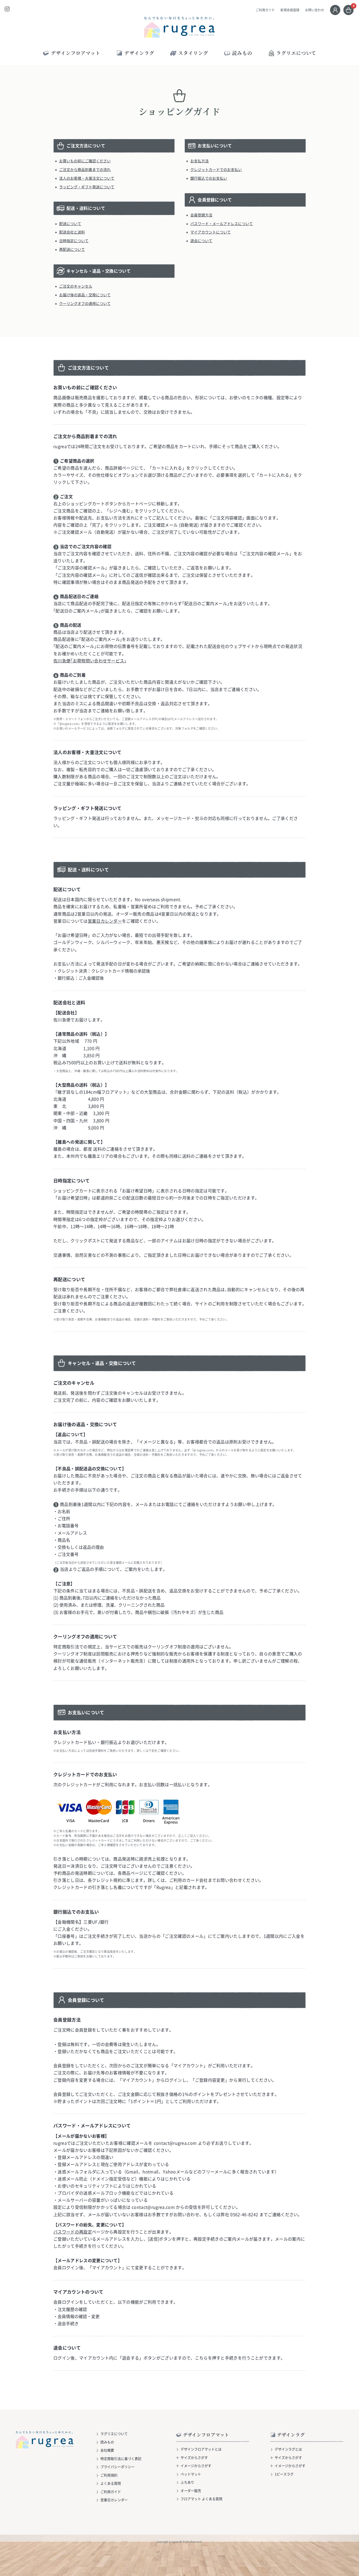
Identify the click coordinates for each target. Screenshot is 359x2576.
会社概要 (107, 2450)
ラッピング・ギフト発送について (87, 187)
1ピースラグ (284, 2474)
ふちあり (187, 2482)
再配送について (72, 249)
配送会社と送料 (72, 232)
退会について (201, 241)
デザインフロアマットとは (201, 2449)
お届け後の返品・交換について (85, 295)
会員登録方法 (201, 215)
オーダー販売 (191, 2491)
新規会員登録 (290, 10)
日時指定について (74, 241)
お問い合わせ (315, 10)
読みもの (107, 2442)
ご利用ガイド (265, 10)
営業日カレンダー (105, 921)
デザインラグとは (288, 2449)
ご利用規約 (109, 2475)
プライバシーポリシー (117, 2467)
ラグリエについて (296, 53)
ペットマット (191, 2474)
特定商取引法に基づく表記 (121, 2458)
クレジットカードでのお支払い (216, 169)
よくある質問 (111, 2483)
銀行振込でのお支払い (209, 178)
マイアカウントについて (211, 232)
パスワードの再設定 (73, 2232)
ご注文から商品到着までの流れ (85, 169)
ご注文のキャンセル (76, 286)
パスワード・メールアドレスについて (222, 224)
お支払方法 (199, 161)
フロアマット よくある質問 (201, 2499)
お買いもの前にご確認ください (85, 161)
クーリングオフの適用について (85, 303)
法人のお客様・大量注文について (87, 178)
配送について (70, 224)
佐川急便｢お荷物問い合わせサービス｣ (90, 661)
